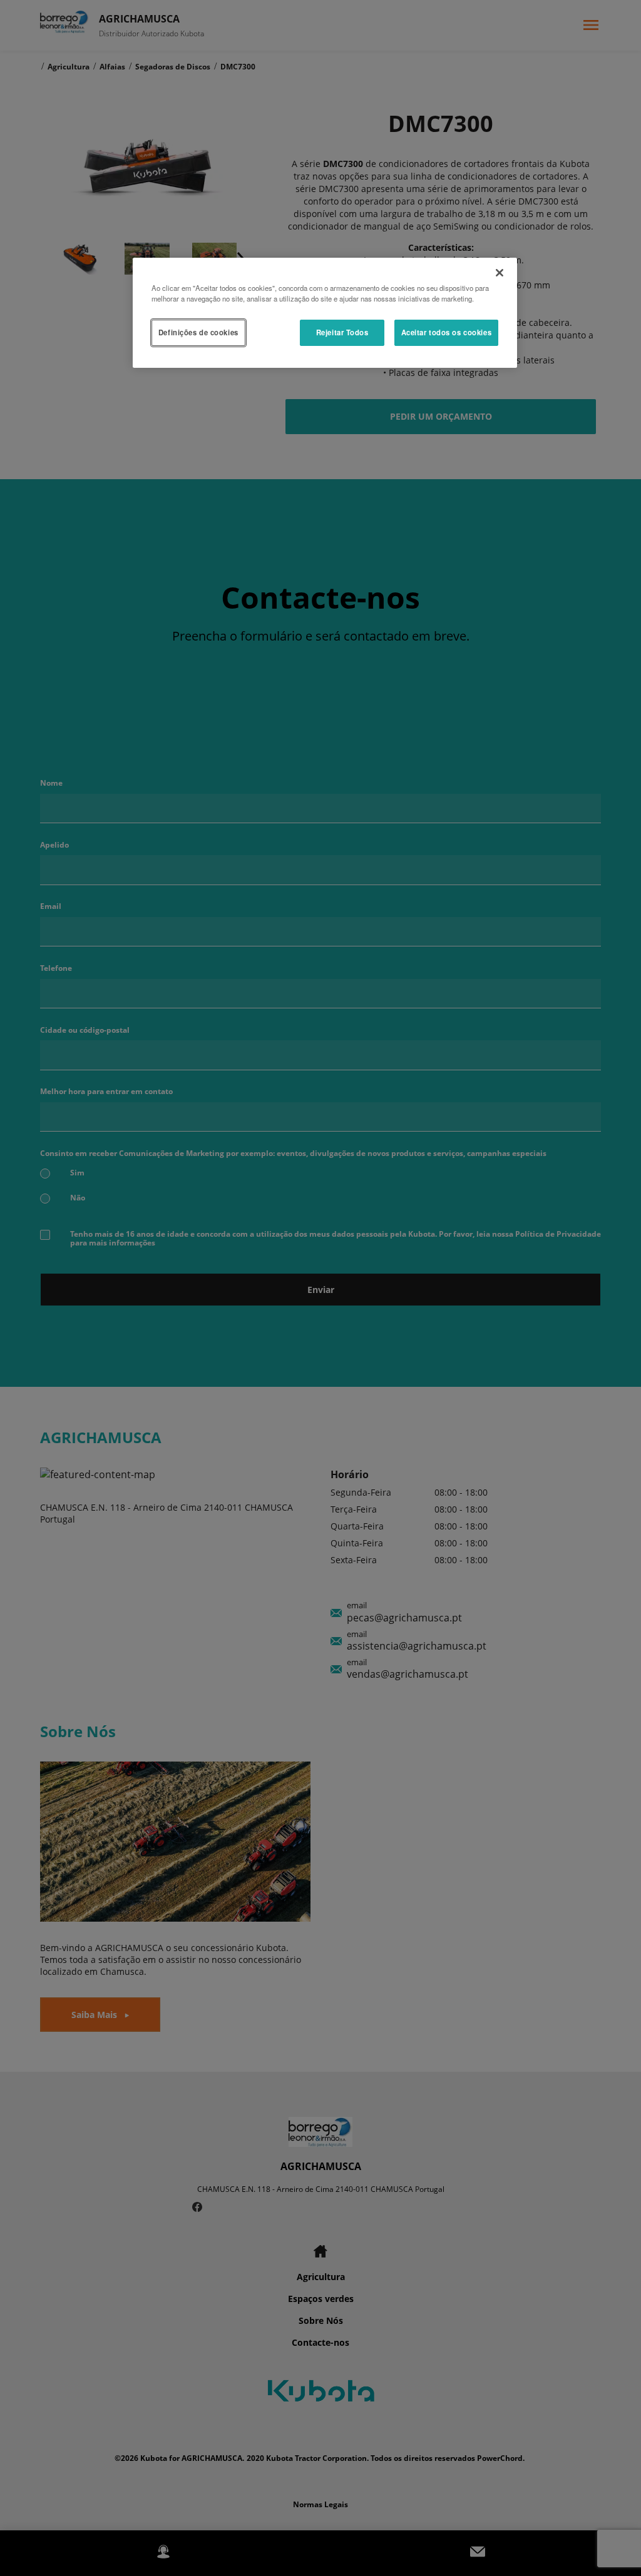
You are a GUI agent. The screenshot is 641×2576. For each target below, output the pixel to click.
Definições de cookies (198, 332)
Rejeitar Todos (342, 332)
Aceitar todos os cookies (447, 332)
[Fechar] (500, 273)
